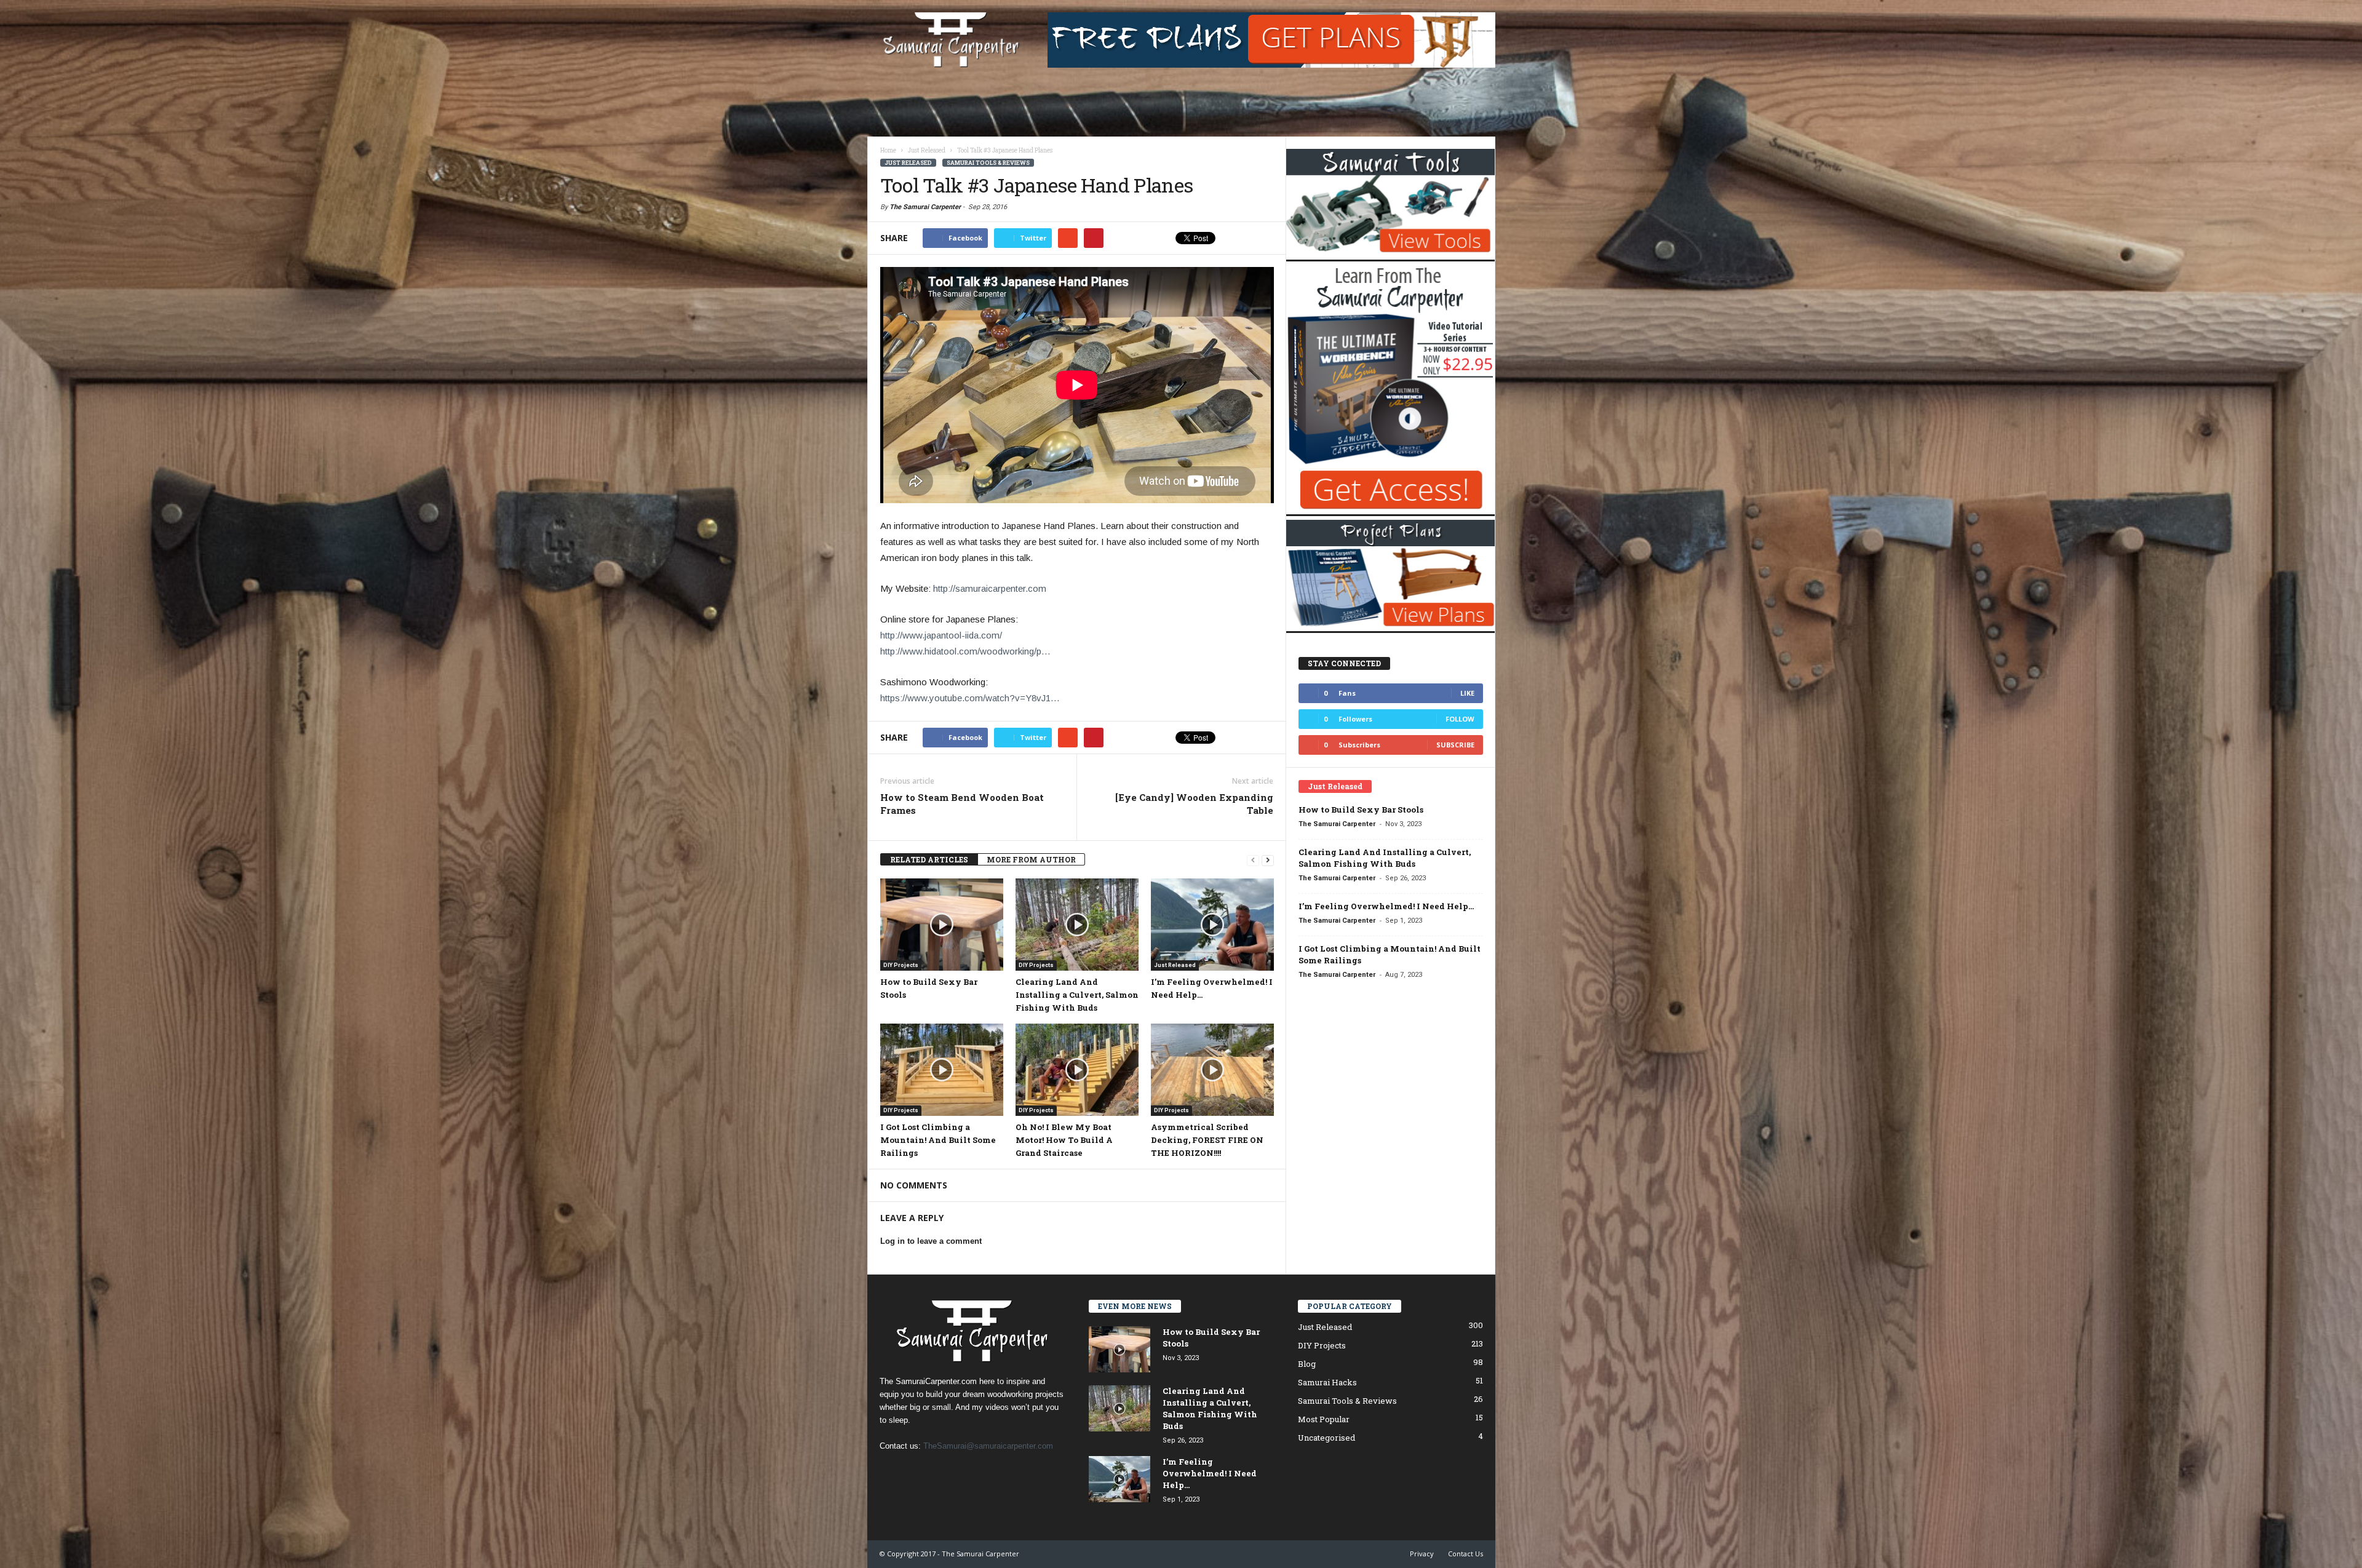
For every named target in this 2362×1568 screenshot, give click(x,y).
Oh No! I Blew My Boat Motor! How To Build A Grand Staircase (1064, 1140)
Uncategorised (1326, 1438)
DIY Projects (901, 965)
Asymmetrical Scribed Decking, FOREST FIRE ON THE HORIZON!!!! (1207, 1140)
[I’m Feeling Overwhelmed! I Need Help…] (1212, 925)
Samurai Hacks (1327, 1382)
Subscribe (1455, 745)
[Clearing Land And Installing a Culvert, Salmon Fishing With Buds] (1077, 925)
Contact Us (1465, 1554)
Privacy (1422, 1554)
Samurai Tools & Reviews (988, 163)
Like (1467, 693)
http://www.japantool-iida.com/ (941, 635)
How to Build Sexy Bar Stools (1361, 810)
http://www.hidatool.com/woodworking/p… (965, 651)
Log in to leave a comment (931, 1241)
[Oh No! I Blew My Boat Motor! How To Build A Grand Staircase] (1077, 1070)
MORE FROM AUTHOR (1031, 859)
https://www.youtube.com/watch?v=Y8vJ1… (970, 698)
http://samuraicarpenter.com (990, 588)
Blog (1307, 1364)
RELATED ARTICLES (929, 859)
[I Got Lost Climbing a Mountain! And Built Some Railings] (942, 1070)
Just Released (908, 163)
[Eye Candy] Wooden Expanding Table (1194, 804)
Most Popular (1324, 1419)
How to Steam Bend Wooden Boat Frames (962, 804)
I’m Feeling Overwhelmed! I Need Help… (1386, 906)
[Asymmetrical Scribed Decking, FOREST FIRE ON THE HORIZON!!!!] (1212, 1070)
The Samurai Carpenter (925, 207)
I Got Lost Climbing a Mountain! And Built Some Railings (938, 1140)
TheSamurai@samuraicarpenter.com (988, 1446)
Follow (1460, 719)
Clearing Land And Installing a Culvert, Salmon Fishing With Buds (1077, 995)
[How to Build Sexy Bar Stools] (942, 925)
